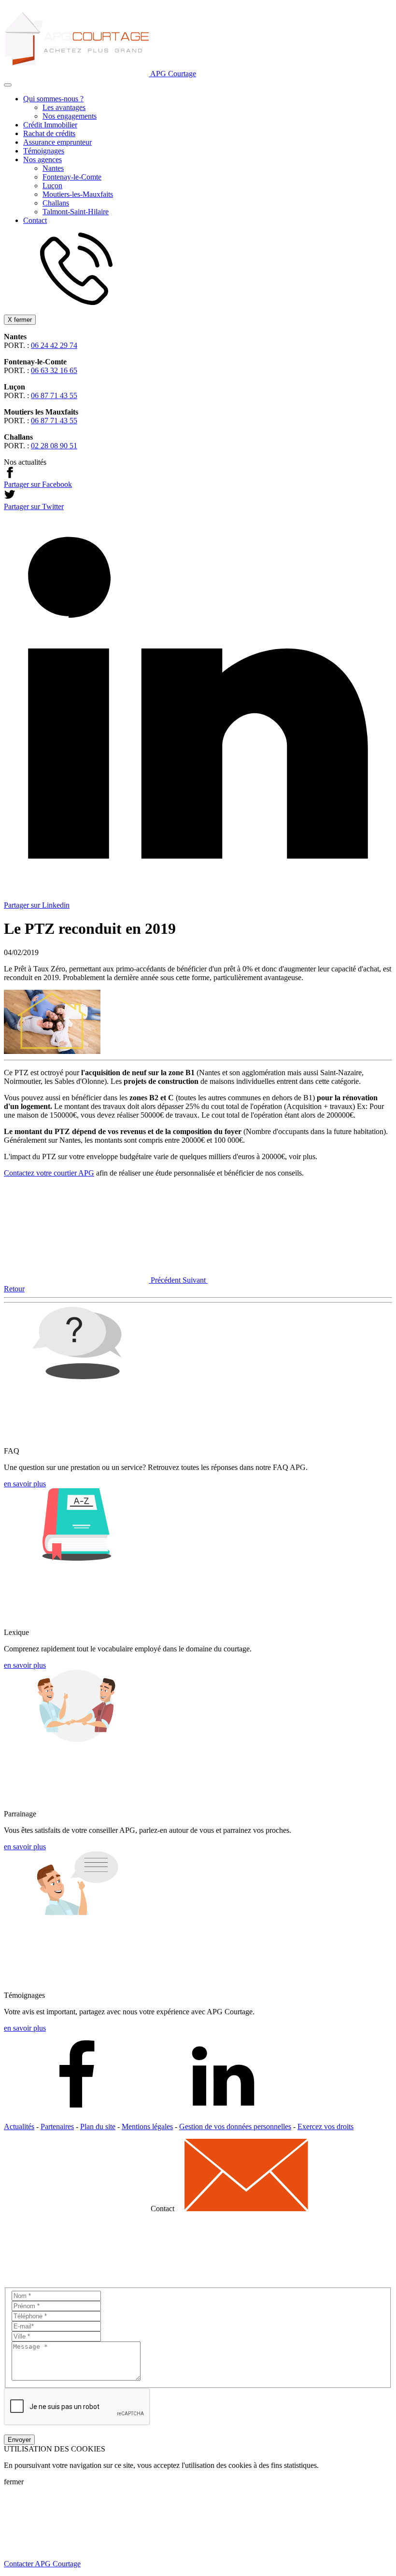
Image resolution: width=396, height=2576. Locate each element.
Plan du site (98, 2126)
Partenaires (57, 2126)
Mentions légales (147, 2126)
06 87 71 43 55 (54, 395)
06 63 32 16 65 (54, 370)
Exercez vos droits (325, 2126)
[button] (8, 85)
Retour (14, 1289)
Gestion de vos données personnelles (235, 2126)
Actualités (19, 2126)
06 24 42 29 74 (54, 345)
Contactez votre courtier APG (49, 1173)
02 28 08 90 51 (54, 446)
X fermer (20, 320)
